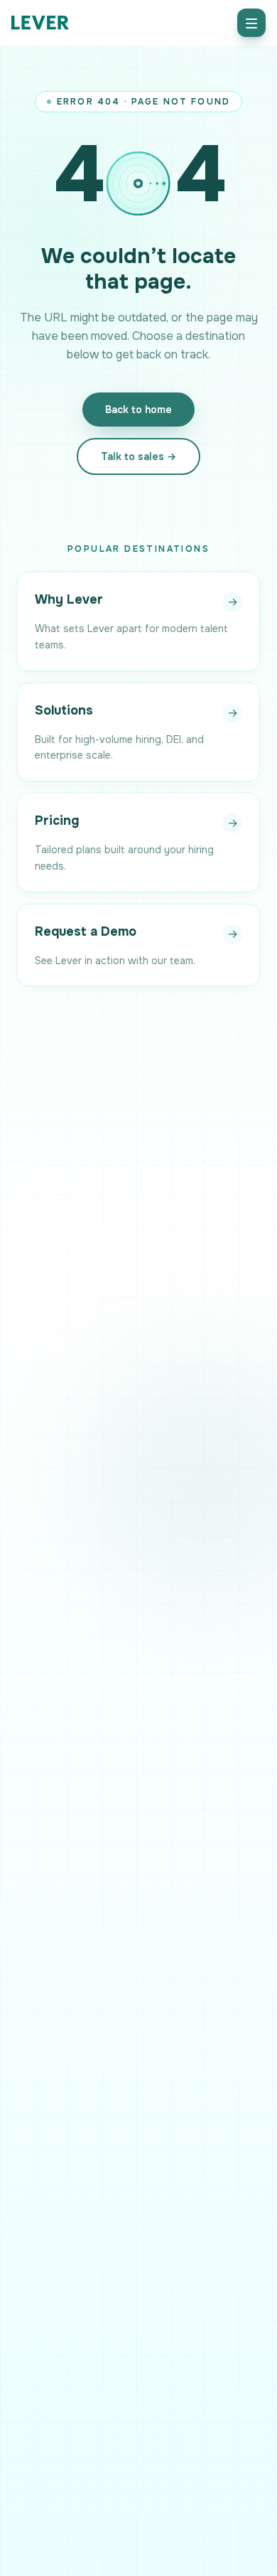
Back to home (138, 410)
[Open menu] (251, 23)
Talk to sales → (138, 456)
